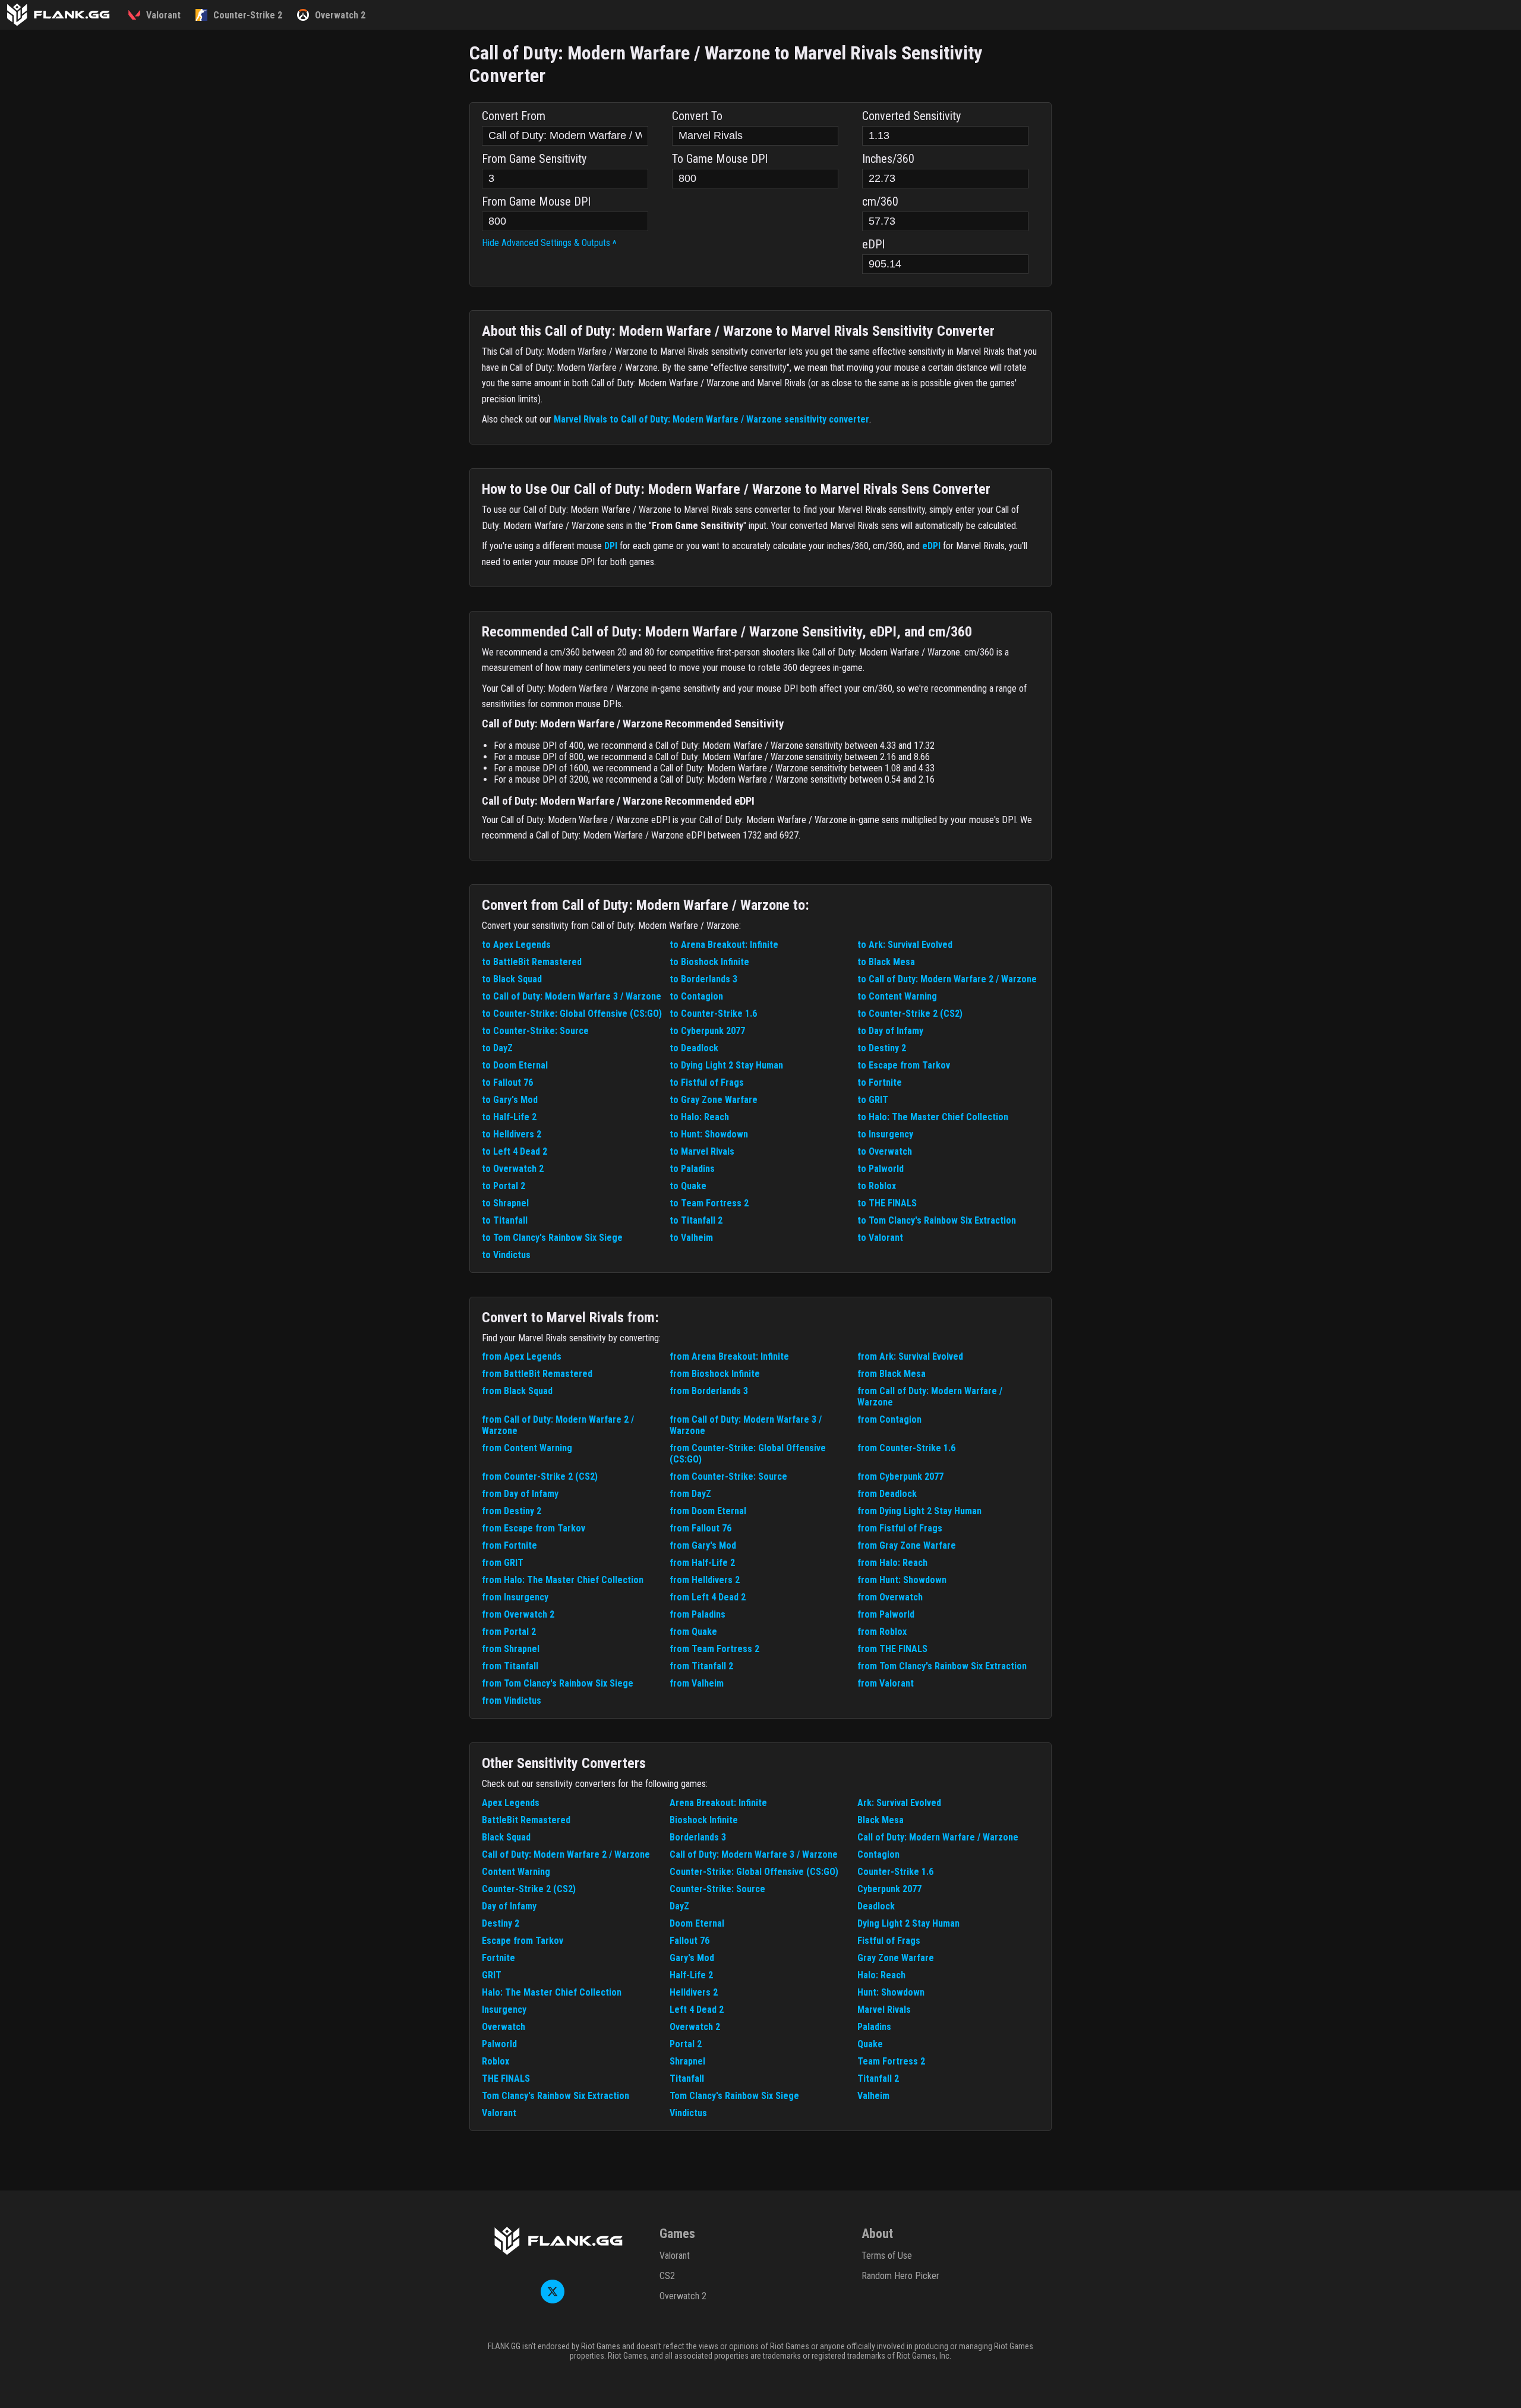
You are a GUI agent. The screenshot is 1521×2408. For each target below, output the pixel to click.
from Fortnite (509, 1545)
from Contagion (889, 1419)
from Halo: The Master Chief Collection (563, 1580)
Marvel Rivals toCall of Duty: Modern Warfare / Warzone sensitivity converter (711, 419)
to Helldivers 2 (512, 1134)
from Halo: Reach (892, 1563)
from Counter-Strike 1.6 (906, 1448)
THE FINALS (506, 2078)
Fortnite (498, 1958)
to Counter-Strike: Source (535, 1031)
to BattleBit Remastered (532, 962)
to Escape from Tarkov (904, 1065)
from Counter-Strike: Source (728, 1476)
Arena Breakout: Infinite (718, 1803)
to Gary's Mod (510, 1100)
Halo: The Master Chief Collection (552, 1992)
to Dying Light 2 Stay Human (726, 1065)
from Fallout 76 (700, 1528)
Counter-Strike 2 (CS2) (529, 1889)
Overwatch (504, 2027)
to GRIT (873, 1100)
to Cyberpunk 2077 (707, 1031)
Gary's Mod (692, 1958)
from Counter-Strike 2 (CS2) (540, 1476)
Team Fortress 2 (891, 2061)
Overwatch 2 (695, 2027)
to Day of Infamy (890, 1031)
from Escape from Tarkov (534, 1528)
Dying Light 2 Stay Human (908, 1923)
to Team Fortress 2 (709, 1203)
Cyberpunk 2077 (889, 1889)
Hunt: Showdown (891, 1992)
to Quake (688, 1186)
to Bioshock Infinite (709, 962)
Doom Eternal (697, 1923)
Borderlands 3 (698, 1837)
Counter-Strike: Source (717, 1889)
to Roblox (877, 1186)
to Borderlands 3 (703, 979)
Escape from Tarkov (523, 1941)
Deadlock (876, 1906)
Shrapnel (687, 2061)
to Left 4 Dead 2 (515, 1151)
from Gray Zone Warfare (907, 1545)
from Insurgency (515, 1597)
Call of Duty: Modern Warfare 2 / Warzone (566, 1854)
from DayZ (690, 1494)
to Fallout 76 (507, 1082)
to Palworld (881, 1169)
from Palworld (886, 1614)
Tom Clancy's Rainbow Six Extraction (556, 2096)
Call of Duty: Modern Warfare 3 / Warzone (754, 1854)
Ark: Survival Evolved (899, 1803)
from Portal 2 (509, 1632)
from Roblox (882, 1632)
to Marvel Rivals (702, 1151)
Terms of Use (887, 2256)
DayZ (679, 1906)
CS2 (667, 2276)
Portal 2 (686, 2044)
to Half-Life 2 (509, 1117)
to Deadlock (694, 1048)
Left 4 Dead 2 (697, 2010)
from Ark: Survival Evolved (910, 1356)
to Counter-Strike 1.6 (713, 1014)
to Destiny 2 (882, 1048)
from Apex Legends (522, 1356)
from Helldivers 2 (705, 1580)
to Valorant (880, 1238)
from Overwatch (890, 1597)
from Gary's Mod (703, 1545)
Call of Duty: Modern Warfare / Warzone (938, 1837)
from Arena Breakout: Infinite (729, 1356)
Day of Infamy (509, 1906)
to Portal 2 (504, 1186)
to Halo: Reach (699, 1117)
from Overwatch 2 (518, 1614)
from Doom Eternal (708, 1511)
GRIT (492, 1975)
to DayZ (497, 1048)
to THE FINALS (887, 1203)
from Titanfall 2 (701, 1666)
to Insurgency (885, 1134)
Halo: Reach (881, 1975)
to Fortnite (880, 1082)
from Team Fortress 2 (714, 1649)
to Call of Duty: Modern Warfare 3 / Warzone (572, 996)
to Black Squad (512, 979)
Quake (870, 2044)
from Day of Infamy (520, 1494)
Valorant (499, 2113)
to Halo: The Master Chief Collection (933, 1117)
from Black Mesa (892, 1374)
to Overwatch (885, 1151)
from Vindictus (512, 1701)
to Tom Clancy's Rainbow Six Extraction (937, 1220)
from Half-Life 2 (702, 1563)
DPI (611, 546)
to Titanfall (505, 1220)
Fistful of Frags (889, 1941)
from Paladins (698, 1614)
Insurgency (504, 2010)
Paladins (874, 2027)
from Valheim (697, 1683)
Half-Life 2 (691, 1975)
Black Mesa (881, 1820)
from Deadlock (887, 1494)
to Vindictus (506, 1255)
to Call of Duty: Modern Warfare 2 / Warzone (947, 979)
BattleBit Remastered (526, 1820)
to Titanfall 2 (696, 1220)
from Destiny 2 (512, 1511)
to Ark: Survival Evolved (905, 945)
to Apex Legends (516, 945)
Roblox (496, 2061)
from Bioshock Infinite (715, 1374)
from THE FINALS (892, 1649)
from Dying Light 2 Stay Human (919, 1511)
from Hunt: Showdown (902, 1580)
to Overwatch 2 (513, 1169)
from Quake (693, 1632)
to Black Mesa (886, 962)
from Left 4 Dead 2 (708, 1597)
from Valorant (886, 1683)
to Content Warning (897, 996)
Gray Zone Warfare (896, 1958)
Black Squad (506, 1837)
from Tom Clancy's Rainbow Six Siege (558, 1683)
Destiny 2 (501, 1923)
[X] (553, 2300)
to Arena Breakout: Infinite (724, 945)
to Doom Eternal (515, 1065)
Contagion (878, 1854)
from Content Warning (527, 1448)
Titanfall (687, 2078)
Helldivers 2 (694, 1992)
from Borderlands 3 (709, 1391)
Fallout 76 (690, 1941)
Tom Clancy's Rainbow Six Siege (734, 2096)
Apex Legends (511, 1803)
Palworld (499, 2044)
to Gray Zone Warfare (714, 1100)
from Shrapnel (511, 1649)
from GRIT (503, 1563)
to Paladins (692, 1169)
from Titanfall (510, 1666)
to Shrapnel (505, 1203)
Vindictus (688, 2113)
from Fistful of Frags (900, 1528)
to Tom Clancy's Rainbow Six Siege (552, 1238)
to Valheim (691, 1238)
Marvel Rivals (884, 2010)
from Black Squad (517, 1391)
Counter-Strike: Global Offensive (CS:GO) (754, 1872)
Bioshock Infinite (704, 1820)
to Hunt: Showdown (709, 1134)
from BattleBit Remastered (537, 1374)
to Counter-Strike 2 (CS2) (910, 1014)
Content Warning (516, 1872)
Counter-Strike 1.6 (895, 1872)
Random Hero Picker (900, 2276)
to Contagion (696, 996)
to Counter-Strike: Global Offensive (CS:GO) (572, 1014)
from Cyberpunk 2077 (900, 1476)
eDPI (931, 546)
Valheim (873, 2096)
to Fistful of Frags (707, 1082)
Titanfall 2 (878, 2078)
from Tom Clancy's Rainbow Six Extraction (942, 1666)
